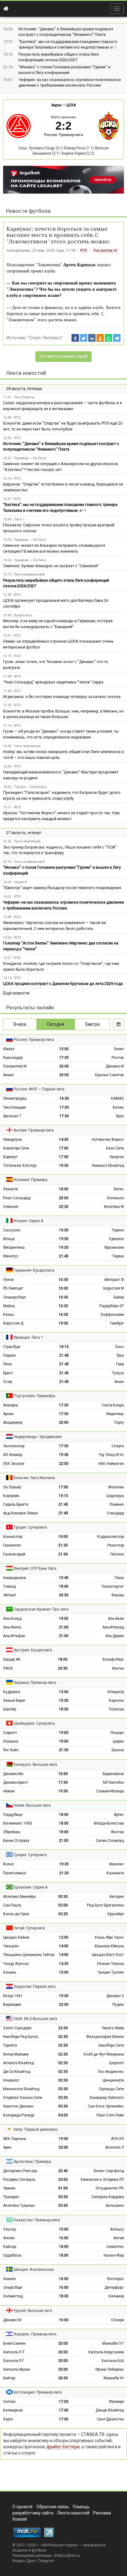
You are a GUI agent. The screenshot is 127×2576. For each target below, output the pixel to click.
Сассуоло (12, 1230)
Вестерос (116, 2279)
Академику (13, 1423)
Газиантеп (12, 1545)
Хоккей (20, 2519)
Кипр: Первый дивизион (36, 2129)
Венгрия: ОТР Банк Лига (35, 1568)
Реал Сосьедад (17, 1198)
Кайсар (10, 2247)
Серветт (10, 1733)
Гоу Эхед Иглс (111, 1455)
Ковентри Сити (16, 1148)
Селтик (9, 2402)
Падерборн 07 (112, 1306)
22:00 (64, 1464)
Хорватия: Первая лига (35, 1986)
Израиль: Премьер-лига (35, 2334)
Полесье (116, 1709)
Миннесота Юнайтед (21, 2089)
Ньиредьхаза (14, 1578)
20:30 (64, 1595)
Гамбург (117, 1323)
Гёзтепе (117, 1554)
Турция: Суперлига (30, 1527)
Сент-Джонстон (110, 2419)
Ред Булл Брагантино (105, 1905)
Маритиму (115, 1414)
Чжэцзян (11, 1946)
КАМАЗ (117, 1098)
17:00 (64, 1107)
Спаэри (117, 2320)
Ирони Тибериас (110, 2369)
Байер (119, 1297)
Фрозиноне (114, 1247)
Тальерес (11, 2197)
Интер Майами (16, 2054)
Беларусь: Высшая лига (35, 1764)
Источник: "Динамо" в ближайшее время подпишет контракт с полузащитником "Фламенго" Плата (61, 447)
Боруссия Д (13, 1323)
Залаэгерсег (113, 1586)
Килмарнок (13, 2410)
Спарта (118, 1446)
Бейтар (9, 2378)
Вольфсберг (113, 1659)
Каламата (115, 1873)
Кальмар (116, 2296)
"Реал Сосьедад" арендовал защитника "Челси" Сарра (53, 682)
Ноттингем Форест (108, 1140)
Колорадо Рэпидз (19, 2115)
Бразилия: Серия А (31, 1887)
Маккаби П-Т (113, 2343)
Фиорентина (14, 1247)
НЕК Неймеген (111, 1464)
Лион (8, 1364)
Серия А (20, 882)
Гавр (120, 1364)
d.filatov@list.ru (67, 2556)
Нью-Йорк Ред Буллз (21, 2037)
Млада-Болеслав (109, 1823)
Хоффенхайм (112, 1315)
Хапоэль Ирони (16, 2369)
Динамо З (115, 1996)
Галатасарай (14, 1554)
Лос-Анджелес (111, 2072)
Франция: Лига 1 (28, 1337)
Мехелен (116, 1487)
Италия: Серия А (29, 1221)
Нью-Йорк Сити (111, 2045)
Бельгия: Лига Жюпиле (34, 1478)
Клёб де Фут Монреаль (104, 2054)
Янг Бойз (11, 1750)
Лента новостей (26, 373)
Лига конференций (29, 574)
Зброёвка (12, 1832)
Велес (118, 1107)
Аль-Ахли (116, 1619)
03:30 (63, 2080)
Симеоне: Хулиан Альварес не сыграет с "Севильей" (51, 566)
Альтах (118, 1668)
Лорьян (9, 1355)
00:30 (63, 1897)
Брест (8, 1373)
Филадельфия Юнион (105, 2037)
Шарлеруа (115, 1496)
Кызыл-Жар (114, 2255)
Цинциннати (113, 2080)
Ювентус (11, 1256)
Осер (8, 1382)
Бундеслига (23, 615)
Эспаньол (115, 1198)
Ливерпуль (12, 1140)
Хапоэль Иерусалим (106, 2352)
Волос (9, 1864)
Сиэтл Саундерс (17, 2028)
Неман (9, 1791)
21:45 (64, 1256)
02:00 (63, 1905)
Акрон (56, 105)
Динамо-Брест (16, 1782)
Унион (8, 1280)
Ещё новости (16, 993)
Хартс (8, 2419)
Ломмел (117, 1504)
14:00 (64, 1946)
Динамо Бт (12, 2320)
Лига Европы (24, 397)
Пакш (119, 1578)
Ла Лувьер (12, 1487)
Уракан (9, 2188)
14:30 (64, 1140)
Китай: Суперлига (29, 1928)
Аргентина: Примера (32, 2161)
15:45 (64, 1578)
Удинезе (116, 1239)
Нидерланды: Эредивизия (38, 1437)
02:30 (63, 2037)
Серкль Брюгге (16, 1504)
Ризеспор (116, 1545)
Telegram (46, 2561)
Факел (9, 1049)
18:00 (64, 1189)
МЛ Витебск (113, 1782)
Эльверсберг (14, 1297)
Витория (117, 1897)
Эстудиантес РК (110, 2188)
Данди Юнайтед (110, 2410)
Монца (9, 1239)
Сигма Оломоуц (110, 1841)
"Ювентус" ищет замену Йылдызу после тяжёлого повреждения (62, 888)
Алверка (10, 1405)
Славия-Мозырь (110, 1791)
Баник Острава (16, 1841)
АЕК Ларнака (14, 2139)
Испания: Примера (31, 1180)
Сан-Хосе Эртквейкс (106, 2106)
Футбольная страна (59, 2545)
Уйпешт (10, 1595)
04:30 (63, 2115)
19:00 (63, 1537)
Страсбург (12, 1347)
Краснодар (13, 1058)
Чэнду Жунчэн (16, 1964)
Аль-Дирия (115, 1636)
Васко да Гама (16, 1914)
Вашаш (118, 1595)
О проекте (23, 2507)
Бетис (119, 1189)
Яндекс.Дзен (24, 2561)
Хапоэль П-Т (14, 2352)
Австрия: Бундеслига (33, 1650)
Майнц (9, 1306)
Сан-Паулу (12, 1905)
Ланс (119, 1347)
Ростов (118, 1058)
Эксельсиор (14, 1446)
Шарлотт (117, 2063)
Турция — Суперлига (30, 787)
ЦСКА (71, 105)
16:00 (64, 1098)
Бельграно (115, 2206)
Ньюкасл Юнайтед (108, 1166)
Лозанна (11, 1741)
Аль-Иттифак (14, 1636)
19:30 (64, 1166)
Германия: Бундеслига (34, 1270)
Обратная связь (53, 2507)
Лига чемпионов (27, 746)
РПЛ (84, 250)
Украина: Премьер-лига (35, 1682)
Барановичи (113, 1774)
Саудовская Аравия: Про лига (41, 1609)
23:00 (63, 2180)
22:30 (64, 1207)
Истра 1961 (13, 1996)
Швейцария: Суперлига (34, 1723)
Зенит (119, 1049)
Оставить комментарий (63, 356)
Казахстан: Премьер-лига (37, 2220)
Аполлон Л (115, 2147)
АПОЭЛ (117, 2139)
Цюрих (118, 1741)
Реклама (102, 2513)
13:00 (64, 1692)
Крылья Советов (109, 1075)
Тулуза (118, 1373)
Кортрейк (11, 1496)
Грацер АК (12, 1659)
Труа (120, 1355)
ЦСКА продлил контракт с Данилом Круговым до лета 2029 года (63, 984)
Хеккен (9, 2279)
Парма (118, 1256)
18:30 (64, 2296)
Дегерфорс (114, 2287)
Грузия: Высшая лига (33, 2311)
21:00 (64, 1627)
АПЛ (17, 676)
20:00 (64, 1066)
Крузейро (116, 1914)
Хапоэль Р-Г (14, 2361)
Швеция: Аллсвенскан (34, 2269)
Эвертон (117, 1157)
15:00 (64, 1049)
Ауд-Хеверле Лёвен (20, 1513)
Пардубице (13, 1815)
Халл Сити (115, 1148)
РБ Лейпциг (13, 1288)
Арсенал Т (12, 1116)
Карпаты (116, 1701)
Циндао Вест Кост (108, 1955)
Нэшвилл (11, 2080)
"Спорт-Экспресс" (45, 338)
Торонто (10, 2045)
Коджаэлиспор (111, 1537)
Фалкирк (116, 2402)
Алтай (119, 2238)
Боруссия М (114, 1288)
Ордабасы (12, 2255)
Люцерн (117, 1733)
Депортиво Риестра (20, 2171)
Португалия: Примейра (34, 1396)
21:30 (63, 1545)
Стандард (115, 1513)
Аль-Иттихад (113, 1627)
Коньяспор (13, 1537)
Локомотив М (105, 250)
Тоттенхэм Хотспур (20, 1166)
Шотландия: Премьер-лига (38, 2392)
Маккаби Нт (114, 2378)
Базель (118, 1750)
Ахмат (8, 1075)
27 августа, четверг (24, 833)
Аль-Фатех (12, 1627)
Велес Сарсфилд (109, 2171)
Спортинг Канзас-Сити (23, 2098)
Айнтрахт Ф (114, 1280)
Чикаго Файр (113, 2028)
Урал (120, 1116)
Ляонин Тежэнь (110, 1964)
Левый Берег (14, 1701)
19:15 (63, 1496)
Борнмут (10, 1157)
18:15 (64, 1347)
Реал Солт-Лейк (110, 2115)
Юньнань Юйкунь (109, 1946)
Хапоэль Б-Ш (113, 2361)
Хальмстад (13, 2296)
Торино (118, 1230)
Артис (119, 1815)
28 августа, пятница (24, 389)
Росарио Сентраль (19, 2180)
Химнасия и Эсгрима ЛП (102, 2180)
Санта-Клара (113, 1405)
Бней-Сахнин (14, 2343)
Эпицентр (115, 1692)
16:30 (63, 1280)
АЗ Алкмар (13, 1455)
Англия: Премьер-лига (34, 1130)
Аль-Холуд (12, 1619)
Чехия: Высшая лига (32, 1805)
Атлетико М (114, 1207)
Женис (9, 2238)
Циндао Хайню (16, 1937)
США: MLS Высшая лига (35, 2019)
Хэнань (10, 1972)
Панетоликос (15, 1873)
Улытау (10, 2229)
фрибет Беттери (63, 2447)
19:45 (64, 1455)
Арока (8, 1414)
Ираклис (117, 1864)
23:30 (63, 2028)
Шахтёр (10, 1709)
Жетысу (117, 2229)
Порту (119, 1423)
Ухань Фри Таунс (109, 1937)
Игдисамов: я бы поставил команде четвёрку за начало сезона (62, 697)
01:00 (63, 2188)
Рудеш (118, 2005)
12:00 (64, 1937)
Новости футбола (28, 211)
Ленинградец (15, 1098)
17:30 (64, 1058)
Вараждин (12, 2005)
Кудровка (12, 1692)
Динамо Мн (13, 1774)
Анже (119, 1382)
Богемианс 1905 (18, 1823)
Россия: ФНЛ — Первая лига (39, 1089)
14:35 (64, 1964)
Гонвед (9, 1586)
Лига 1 (19, 519)
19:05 (64, 1619)
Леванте (10, 1189)
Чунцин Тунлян (111, 1972)
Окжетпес (115, 2247)
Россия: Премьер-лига (63, 135)
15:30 (64, 1701)
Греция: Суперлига (30, 1855)
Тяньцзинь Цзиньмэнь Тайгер (29, 1955)
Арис (7, 2147)
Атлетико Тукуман (19, 2206)
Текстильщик (14, 1107)
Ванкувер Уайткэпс (107, 2098)
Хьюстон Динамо (18, 2106)
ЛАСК (8, 1668)
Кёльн (8, 1315)
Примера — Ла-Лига (30, 458)
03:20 (63, 1914)
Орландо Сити (111, 2089)
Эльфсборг (13, 2287)
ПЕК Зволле (14, 1464)
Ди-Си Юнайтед (17, 2072)
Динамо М (115, 1066)
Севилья (11, 1207)
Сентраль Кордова (108, 2197)
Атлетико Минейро (19, 1897)
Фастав (117, 1832)
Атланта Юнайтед (18, 2063)
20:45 (63, 2171)
